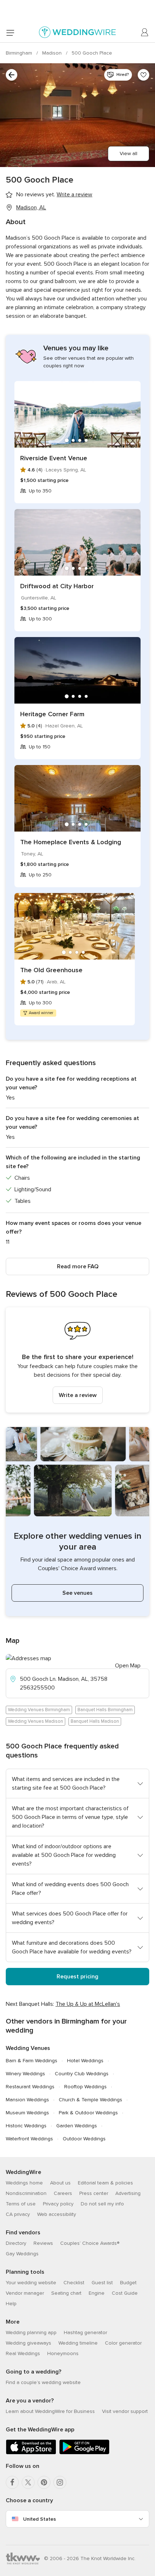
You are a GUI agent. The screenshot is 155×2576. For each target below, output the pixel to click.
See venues (77, 1593)
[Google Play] (84, 2453)
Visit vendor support (125, 2411)
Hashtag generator (85, 2333)
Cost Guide (125, 2293)
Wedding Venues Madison (36, 1721)
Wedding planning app (31, 2333)
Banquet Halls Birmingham (105, 1710)
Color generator (123, 2343)
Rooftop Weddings (85, 2087)
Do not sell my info (102, 2204)
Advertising (128, 2193)
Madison (53, 53)
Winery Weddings (25, 2074)
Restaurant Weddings (30, 2087)
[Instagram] (60, 2482)
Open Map (128, 1666)
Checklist (74, 2283)
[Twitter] (28, 2482)
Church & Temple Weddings (90, 2100)
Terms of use (21, 2204)
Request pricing (77, 1977)
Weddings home (24, 2183)
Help (11, 2304)
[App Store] (31, 2453)
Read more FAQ (78, 1266)
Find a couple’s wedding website (43, 2382)
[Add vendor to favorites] (143, 75)
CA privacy (18, 2214)
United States (39, 2519)
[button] (77, 1360)
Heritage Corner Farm (52, 714)
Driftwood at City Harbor (57, 586)
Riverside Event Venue (54, 458)
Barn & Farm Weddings (32, 2061)
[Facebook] (12, 2482)
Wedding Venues (28, 2048)
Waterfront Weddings (29, 2139)
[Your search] (12, 75)
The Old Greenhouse (51, 970)
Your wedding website (31, 2283)
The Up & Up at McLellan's (88, 2004)
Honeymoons (63, 2353)
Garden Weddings (77, 2126)
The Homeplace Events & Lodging (71, 842)
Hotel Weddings (85, 2061)
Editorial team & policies (105, 2183)
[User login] (145, 33)
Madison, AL (31, 208)
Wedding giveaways (28, 2343)
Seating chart (66, 2293)
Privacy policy (58, 2204)
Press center (94, 2193)
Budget (128, 2283)
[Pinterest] (44, 2482)
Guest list (102, 2283)
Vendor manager (25, 2293)
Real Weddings (23, 2353)
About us (60, 2183)
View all (129, 153)
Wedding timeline (78, 2343)
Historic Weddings (26, 2126)
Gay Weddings (22, 2254)
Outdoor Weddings (84, 2139)
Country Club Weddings (82, 2074)
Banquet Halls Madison (95, 1721)
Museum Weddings (27, 2113)
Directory (16, 2243)
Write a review (78, 1395)
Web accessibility (57, 2214)
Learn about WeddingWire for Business (50, 2411)
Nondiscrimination (26, 2193)
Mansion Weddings (27, 2100)
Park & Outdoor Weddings (88, 2113)
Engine (97, 2293)
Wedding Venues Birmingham (39, 1710)
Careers (63, 2193)
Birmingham (20, 53)
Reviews (43, 2243)
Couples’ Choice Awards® (90, 2243)
